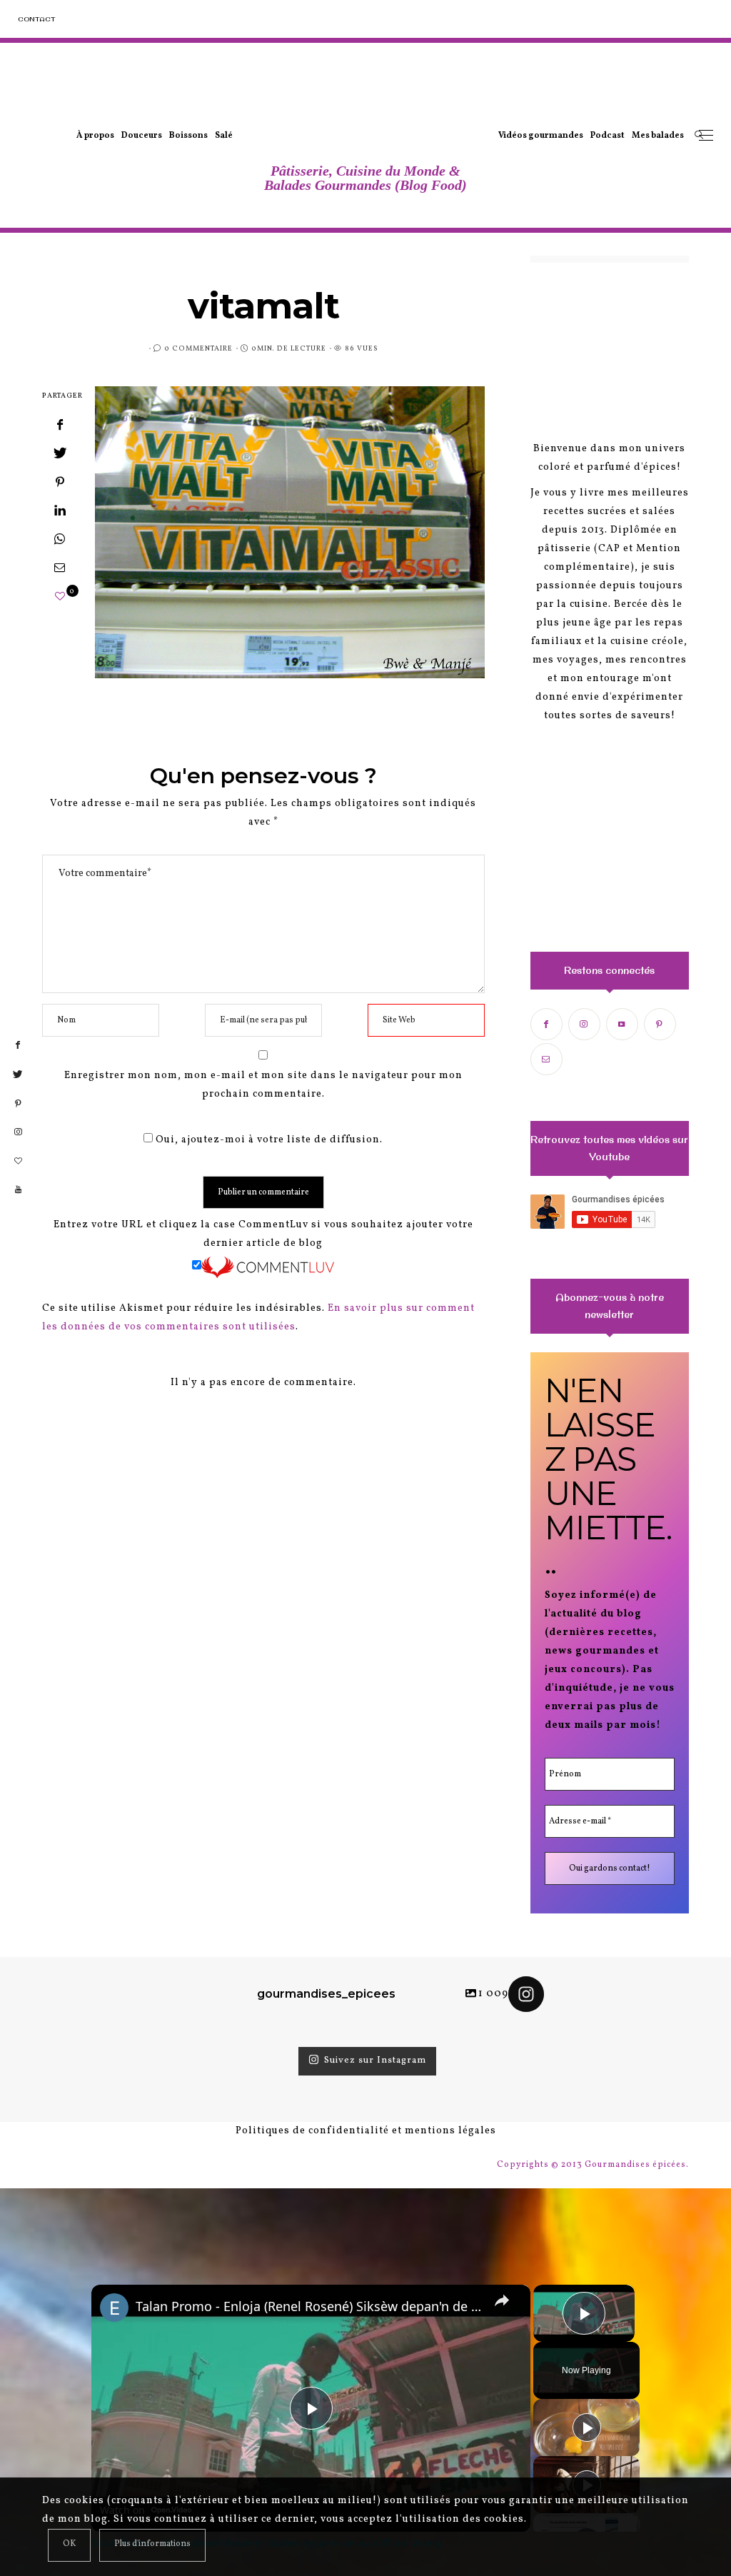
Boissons (188, 136)
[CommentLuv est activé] (268, 1267)
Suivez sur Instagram (375, 2061)
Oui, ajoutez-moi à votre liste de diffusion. (268, 1140)
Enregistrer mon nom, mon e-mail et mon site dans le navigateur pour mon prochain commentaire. (263, 1085)
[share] (502, 2300)
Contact (36, 19)
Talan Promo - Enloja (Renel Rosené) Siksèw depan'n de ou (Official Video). (309, 2306)
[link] (114, 2308)
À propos (95, 136)
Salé (224, 136)
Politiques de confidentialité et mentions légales (366, 2131)
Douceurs (142, 136)
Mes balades (658, 136)
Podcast (608, 136)
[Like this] (60, 597)
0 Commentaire (198, 348)
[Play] (587, 2427)
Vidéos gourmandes (541, 136)
